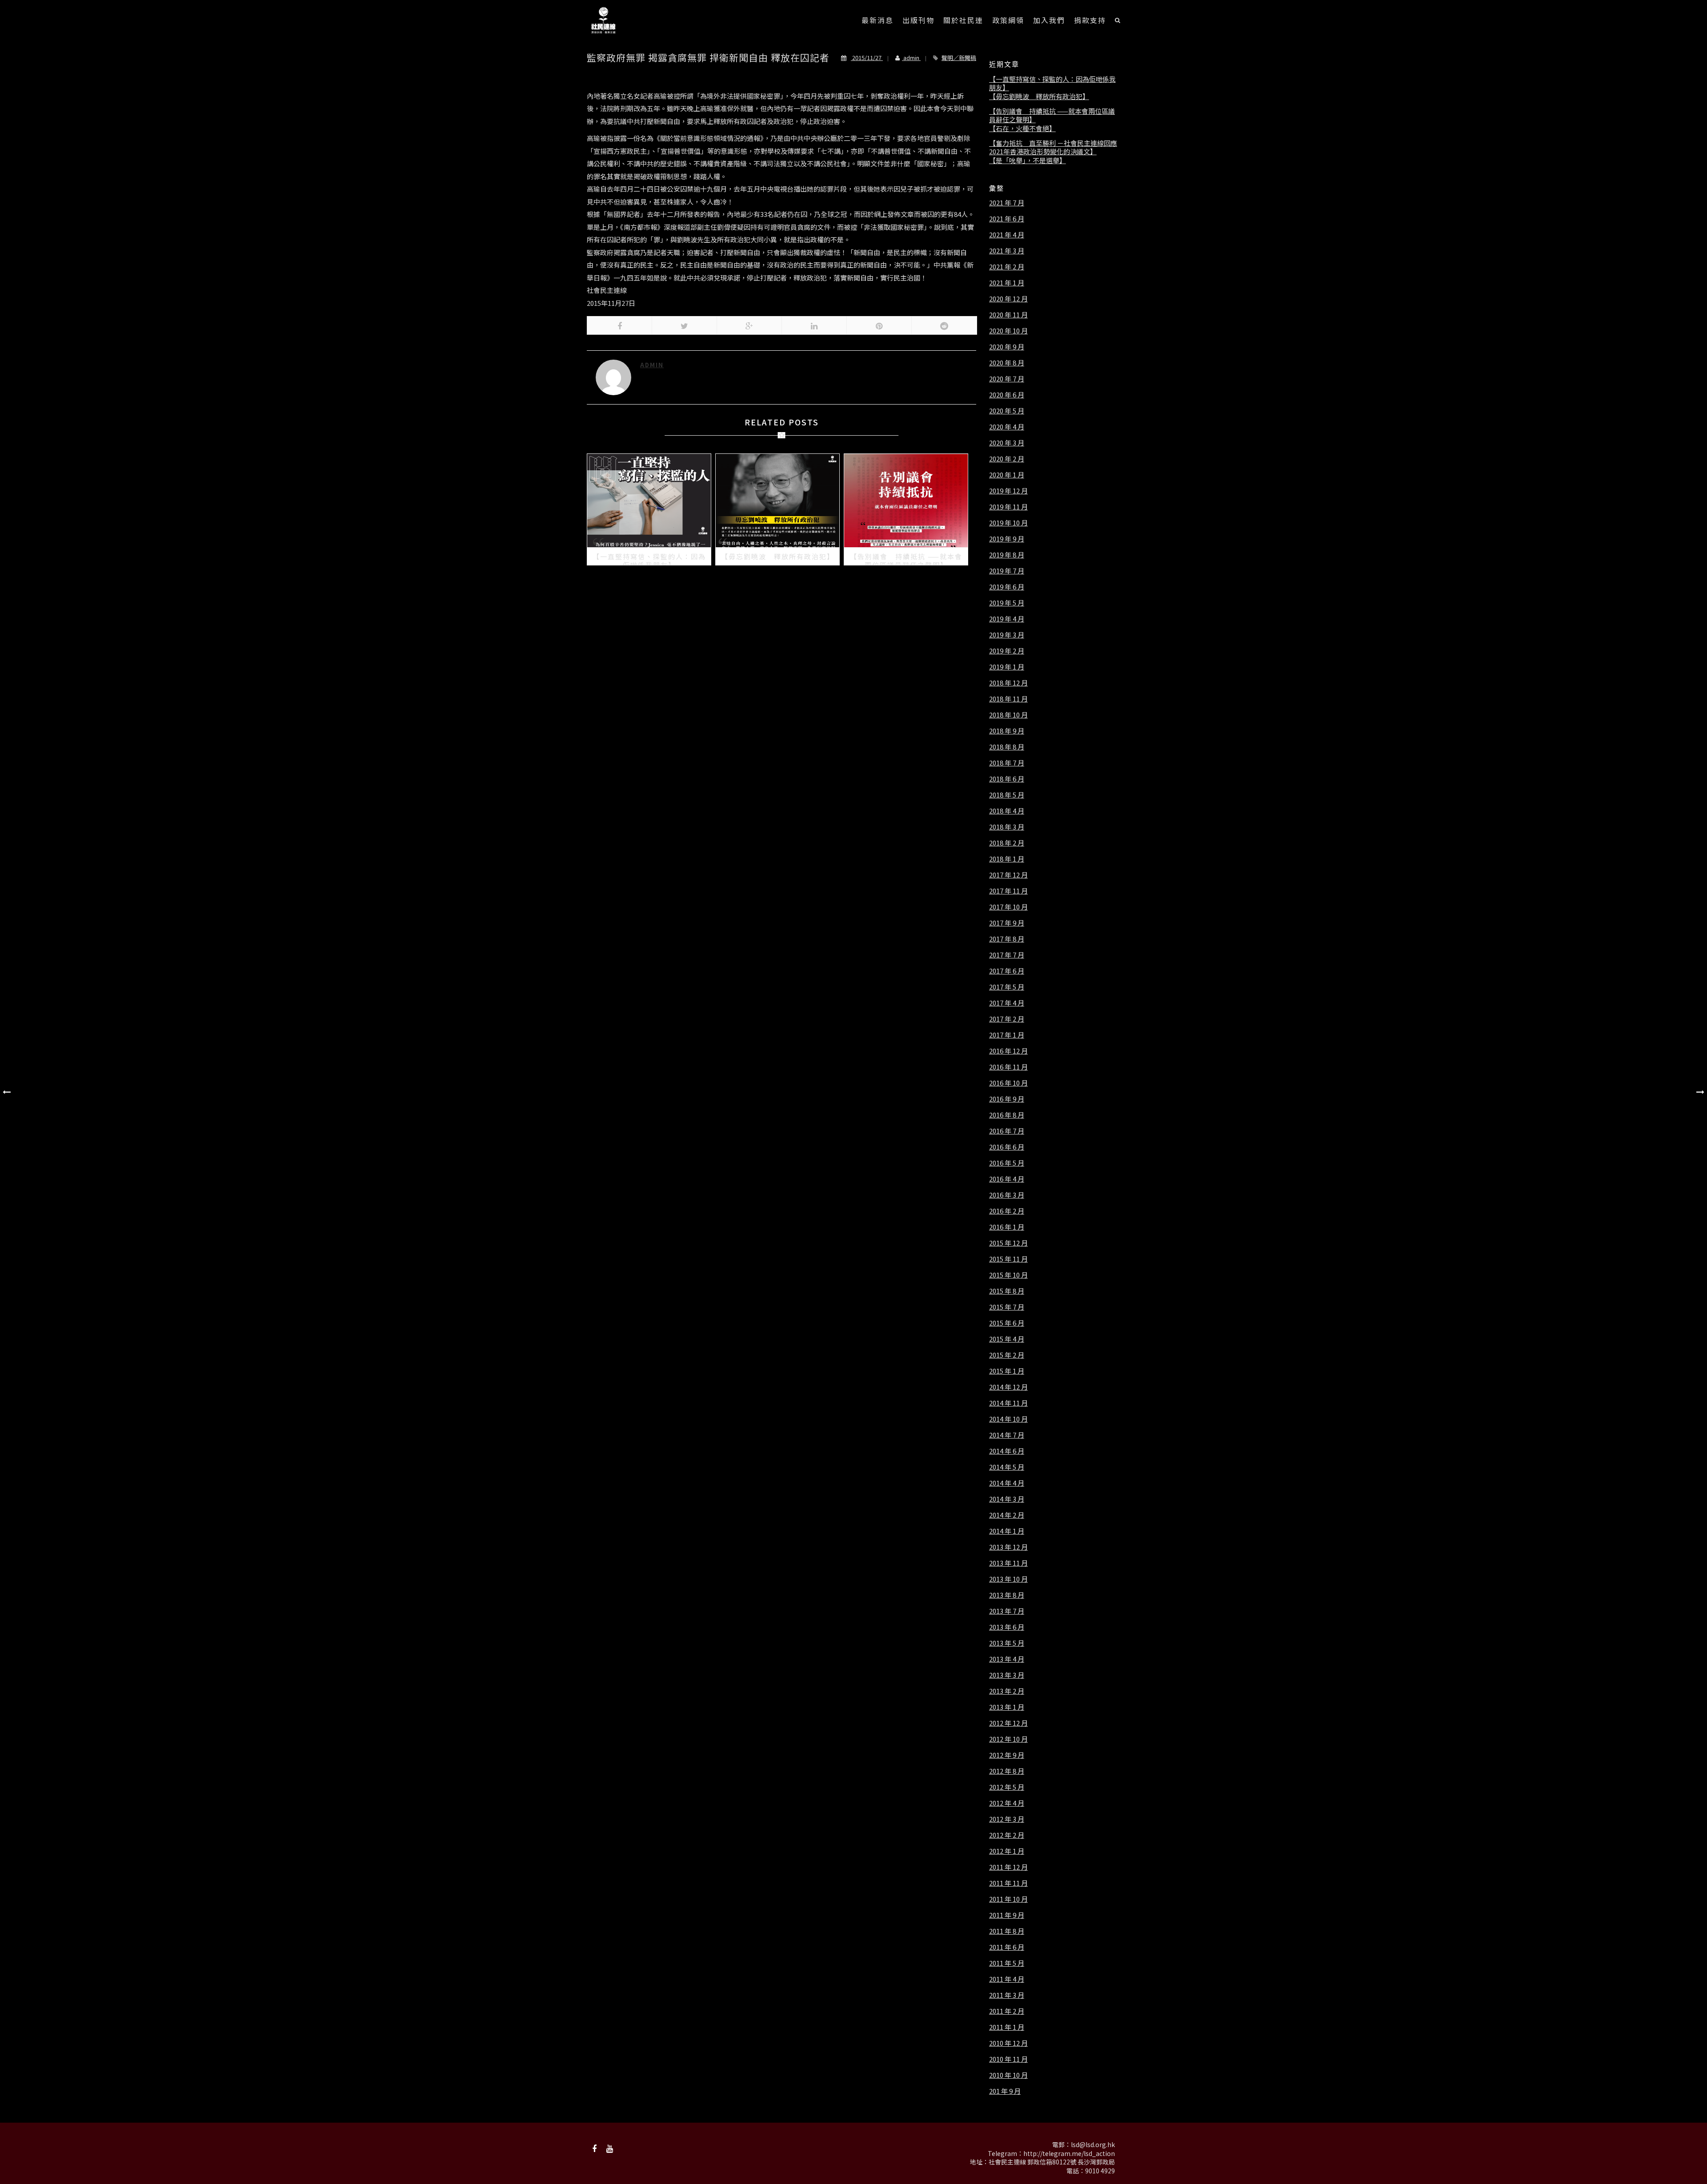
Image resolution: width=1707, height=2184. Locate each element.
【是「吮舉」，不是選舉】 (1028, 160)
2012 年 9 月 (1007, 1755)
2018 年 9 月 (1007, 731)
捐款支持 (1090, 20)
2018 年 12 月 (1008, 683)
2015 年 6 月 (1007, 1323)
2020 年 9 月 (1007, 347)
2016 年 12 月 (1008, 1051)
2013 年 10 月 (1008, 1579)
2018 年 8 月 (1007, 747)
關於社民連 (963, 20)
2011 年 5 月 (1007, 1963)
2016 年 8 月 (1007, 1115)
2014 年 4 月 (1007, 1483)
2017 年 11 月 (1008, 891)
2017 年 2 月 (1007, 1019)
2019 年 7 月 (1007, 571)
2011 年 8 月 (1007, 1931)
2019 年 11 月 (1008, 507)
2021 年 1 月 (1007, 283)
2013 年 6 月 (1007, 1627)
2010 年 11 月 (1008, 2059)
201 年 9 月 (1005, 2091)
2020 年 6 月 (1007, 395)
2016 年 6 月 (1007, 1147)
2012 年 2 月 (1007, 1835)
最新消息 (878, 20)
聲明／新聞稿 (959, 58)
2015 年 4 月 (1007, 1339)
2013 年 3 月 (1007, 1675)
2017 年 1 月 (1007, 1035)
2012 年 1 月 (1007, 1851)
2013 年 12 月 (1008, 1547)
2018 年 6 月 (1007, 779)
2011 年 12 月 (1008, 1867)
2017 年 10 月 (1008, 907)
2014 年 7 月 (1007, 1435)
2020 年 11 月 (1008, 315)
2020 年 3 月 (1007, 443)
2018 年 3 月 (1007, 827)
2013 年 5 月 (1007, 1643)
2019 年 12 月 (1008, 491)
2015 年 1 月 (1007, 1371)
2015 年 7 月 (1007, 1307)
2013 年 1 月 (1007, 1707)
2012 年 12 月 (1008, 1723)
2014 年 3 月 (1007, 1499)
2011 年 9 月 (1007, 1915)
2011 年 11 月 (1008, 1883)
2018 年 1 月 (1007, 859)
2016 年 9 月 (1007, 1099)
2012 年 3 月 (1007, 1819)
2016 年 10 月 (1008, 1083)
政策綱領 (1008, 20)
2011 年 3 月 (1007, 1995)
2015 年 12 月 (1008, 1243)
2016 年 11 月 (1008, 1067)
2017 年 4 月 (1007, 1003)
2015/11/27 (867, 58)
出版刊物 (918, 20)
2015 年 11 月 (1008, 1259)
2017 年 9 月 (1007, 923)
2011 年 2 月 (1007, 2011)
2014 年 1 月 (1007, 1531)
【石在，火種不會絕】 (1022, 128)
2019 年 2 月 (1007, 651)
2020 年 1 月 (1007, 475)
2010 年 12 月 (1008, 2043)
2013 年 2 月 (1007, 1691)
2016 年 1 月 (1007, 1227)
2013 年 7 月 (1007, 1611)
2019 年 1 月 (1007, 667)
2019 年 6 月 (1007, 587)
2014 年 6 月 (1007, 1451)
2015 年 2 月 (1007, 1355)
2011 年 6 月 (1007, 1947)
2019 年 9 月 (1007, 539)
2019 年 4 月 (1007, 619)
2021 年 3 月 (1007, 251)
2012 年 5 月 (1007, 1787)
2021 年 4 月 (1007, 235)
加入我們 (1049, 20)
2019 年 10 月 (1008, 523)
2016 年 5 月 (1007, 1163)
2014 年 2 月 (1007, 1515)
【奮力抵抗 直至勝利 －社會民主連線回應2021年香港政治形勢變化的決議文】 (1053, 147)
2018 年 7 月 (1007, 763)
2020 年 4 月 (1007, 427)
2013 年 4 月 (1007, 1659)
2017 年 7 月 (1007, 955)
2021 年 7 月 (1007, 203)
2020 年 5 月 (1007, 411)
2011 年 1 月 (1007, 2027)
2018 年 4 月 (1007, 811)
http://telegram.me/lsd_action (1069, 2153)
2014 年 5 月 (1007, 1467)
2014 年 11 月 (1008, 1403)
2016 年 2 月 (1007, 1211)
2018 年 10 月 (1008, 715)
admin (911, 58)
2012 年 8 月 (1007, 1771)
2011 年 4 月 (1007, 1979)
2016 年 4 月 (1007, 1179)
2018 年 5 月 (1007, 795)
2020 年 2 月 (1007, 459)
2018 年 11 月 (1008, 699)
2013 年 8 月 (1007, 1595)
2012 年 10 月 (1008, 1739)
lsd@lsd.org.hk (1093, 2144)
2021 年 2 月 (1007, 267)
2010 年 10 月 (1008, 2075)
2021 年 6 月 (1007, 219)
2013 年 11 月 (1008, 1563)
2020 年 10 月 (1008, 331)
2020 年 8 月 (1007, 363)
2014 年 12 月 (1008, 1387)
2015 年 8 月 (1007, 1291)
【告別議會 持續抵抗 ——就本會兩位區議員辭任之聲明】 (1052, 115)
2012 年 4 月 (1007, 1803)
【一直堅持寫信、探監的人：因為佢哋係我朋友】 (1052, 83)
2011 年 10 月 (1008, 1899)
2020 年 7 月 (1007, 379)
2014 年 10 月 (1008, 1419)
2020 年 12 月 (1008, 299)
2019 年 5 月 (1007, 603)
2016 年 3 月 (1007, 1195)
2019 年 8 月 (1007, 555)
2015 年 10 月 (1008, 1275)
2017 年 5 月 (1007, 987)
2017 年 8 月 (1007, 939)
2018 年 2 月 (1007, 843)
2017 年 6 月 (1007, 971)
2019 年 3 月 (1007, 635)
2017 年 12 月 (1008, 875)
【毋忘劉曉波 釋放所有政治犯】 (1039, 96)
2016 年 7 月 (1007, 1131)
